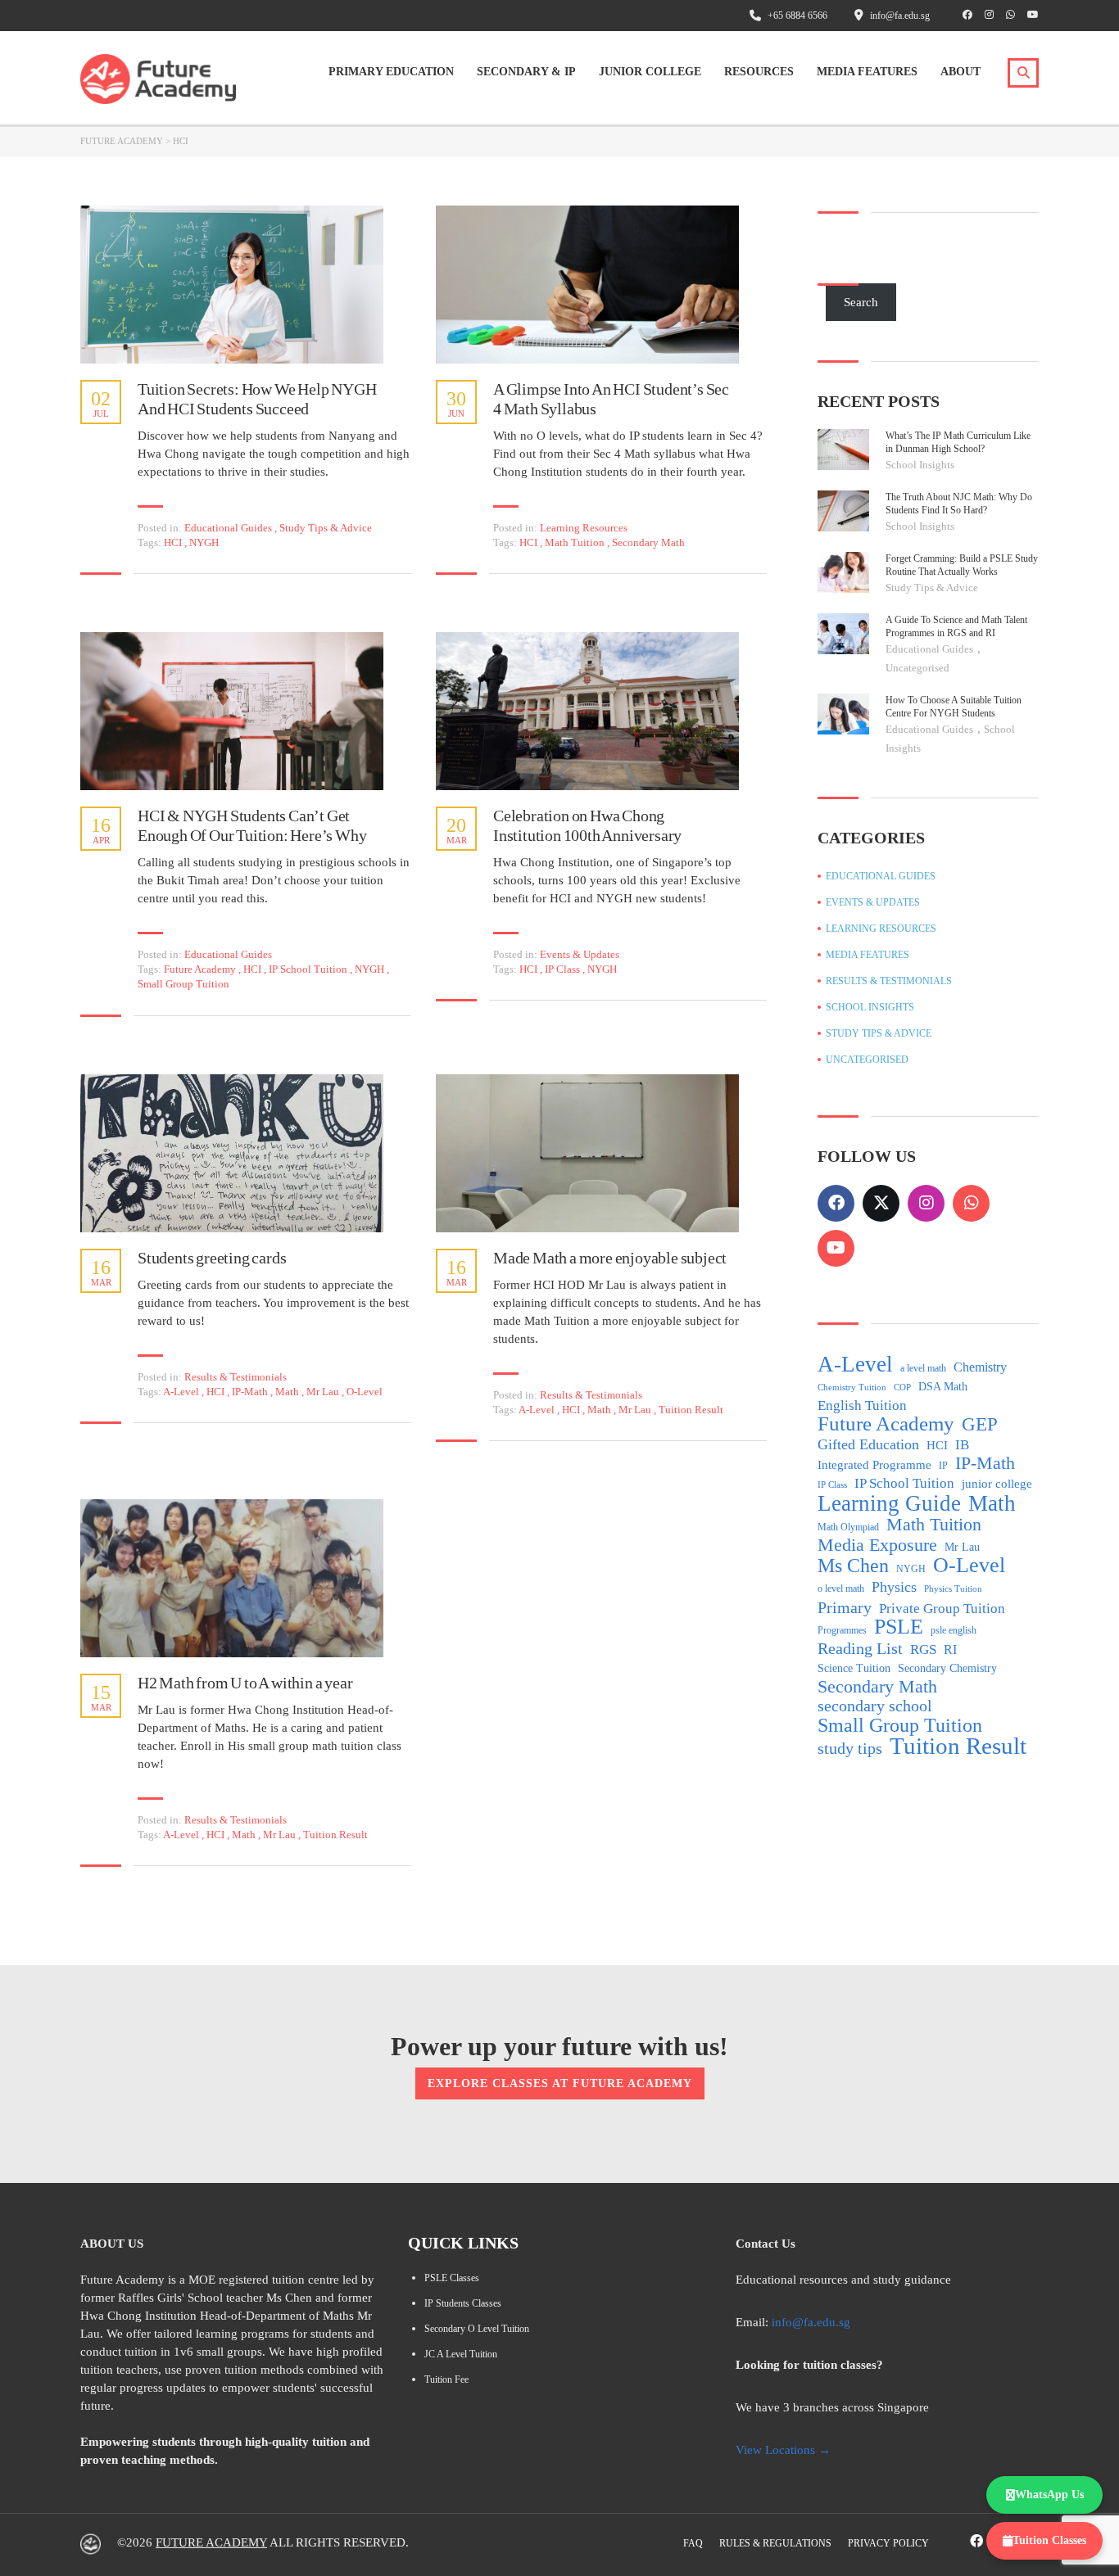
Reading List (860, 1648)
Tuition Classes (1049, 2540)
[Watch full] (232, 285)
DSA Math (943, 1387)
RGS (923, 1650)
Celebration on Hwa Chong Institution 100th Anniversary (587, 825)
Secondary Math (648, 542)
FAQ (693, 2543)
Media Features (867, 72)
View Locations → (783, 2450)
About (960, 72)
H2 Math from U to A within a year (245, 1683)
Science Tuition (854, 1668)
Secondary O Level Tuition (477, 2329)
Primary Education (391, 72)
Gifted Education (868, 1444)
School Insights (920, 465)
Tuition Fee (446, 2379)
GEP (980, 1425)
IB (962, 1445)
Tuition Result (691, 1410)
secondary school (875, 1706)
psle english (954, 1630)
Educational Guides (228, 528)
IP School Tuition (309, 969)
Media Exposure (877, 1545)
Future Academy (201, 969)
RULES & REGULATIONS (775, 2543)
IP (943, 1466)
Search (861, 302)
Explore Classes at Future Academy (560, 2083)
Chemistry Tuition (852, 1387)
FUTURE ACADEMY (211, 2542)
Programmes (842, 1630)
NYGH (204, 542)
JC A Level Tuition (461, 2354)
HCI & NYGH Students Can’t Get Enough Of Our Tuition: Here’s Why (252, 825)
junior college (997, 1484)
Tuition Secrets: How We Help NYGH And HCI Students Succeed (257, 399)
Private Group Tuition (942, 1609)
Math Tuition (576, 542)
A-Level (182, 1392)
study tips (850, 1749)
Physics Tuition (953, 1589)
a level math (923, 1368)
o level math (841, 1589)
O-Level (365, 1392)
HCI (174, 542)
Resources (759, 72)
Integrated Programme (874, 1465)
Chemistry (980, 1367)
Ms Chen (853, 1566)
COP (902, 1387)
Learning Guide (889, 1503)
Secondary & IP (526, 72)
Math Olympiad (848, 1527)
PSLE (899, 1627)
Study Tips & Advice (326, 528)
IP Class (564, 969)
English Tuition (862, 1406)
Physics (894, 1587)
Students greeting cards (212, 1258)
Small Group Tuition (183, 984)
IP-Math (251, 1392)
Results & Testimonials (236, 1377)
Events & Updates (580, 954)
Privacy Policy (888, 2543)
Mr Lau (324, 1392)
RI (950, 1650)
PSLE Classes (452, 2278)
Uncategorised (917, 668)
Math (288, 1392)
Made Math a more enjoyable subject (610, 1258)
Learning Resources (584, 528)
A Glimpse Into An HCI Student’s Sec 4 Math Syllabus (611, 399)
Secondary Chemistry (947, 1668)
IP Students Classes (463, 2303)
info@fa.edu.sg (811, 2322)
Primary (845, 1607)
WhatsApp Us (1049, 2495)
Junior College (650, 72)
